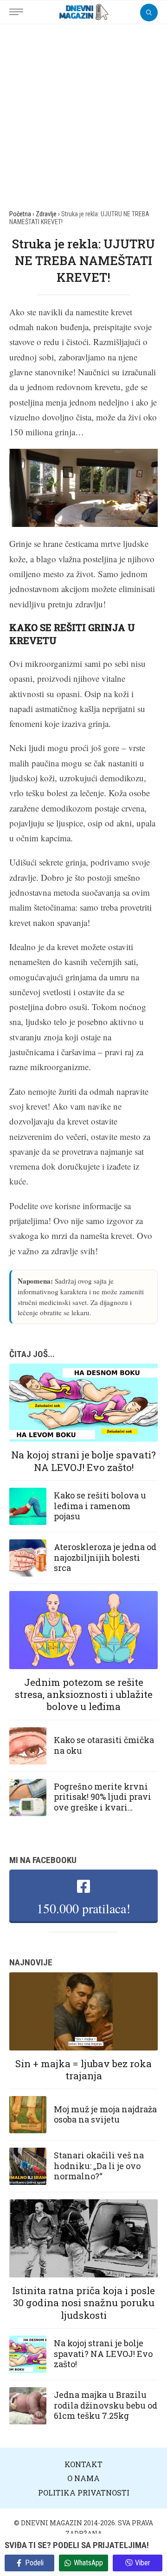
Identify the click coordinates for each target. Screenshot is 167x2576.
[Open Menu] (19, 7)
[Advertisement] (83, 113)
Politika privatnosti (84, 2493)
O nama (83, 2478)
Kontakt (83, 2464)
